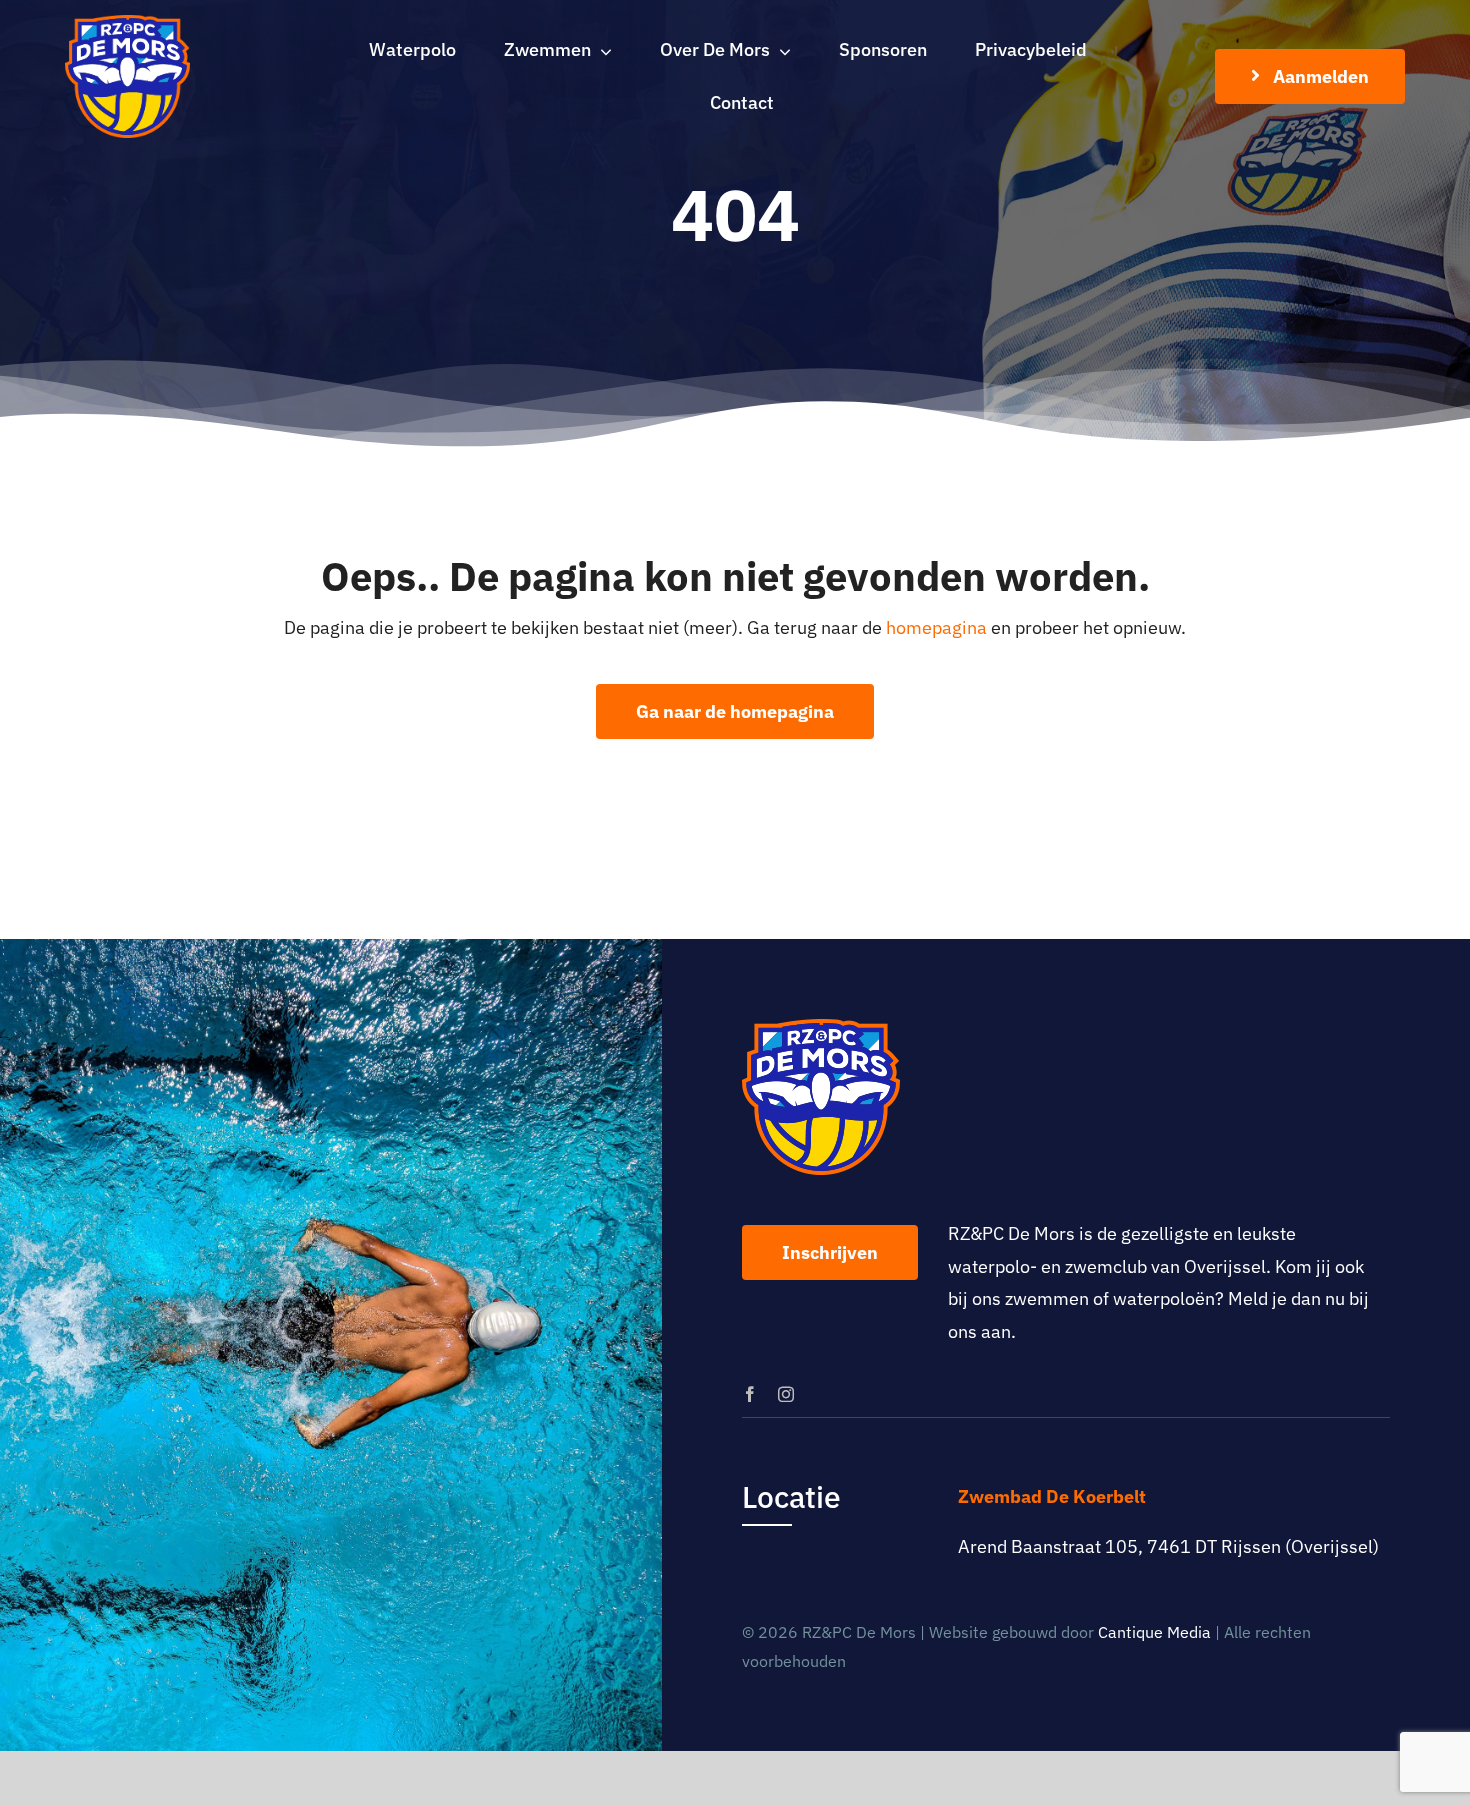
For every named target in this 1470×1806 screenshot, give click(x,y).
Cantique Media (1154, 1632)
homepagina (936, 627)
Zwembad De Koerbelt (1052, 1496)
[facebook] (750, 1394)
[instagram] (786, 1394)
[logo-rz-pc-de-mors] (127, 23)
